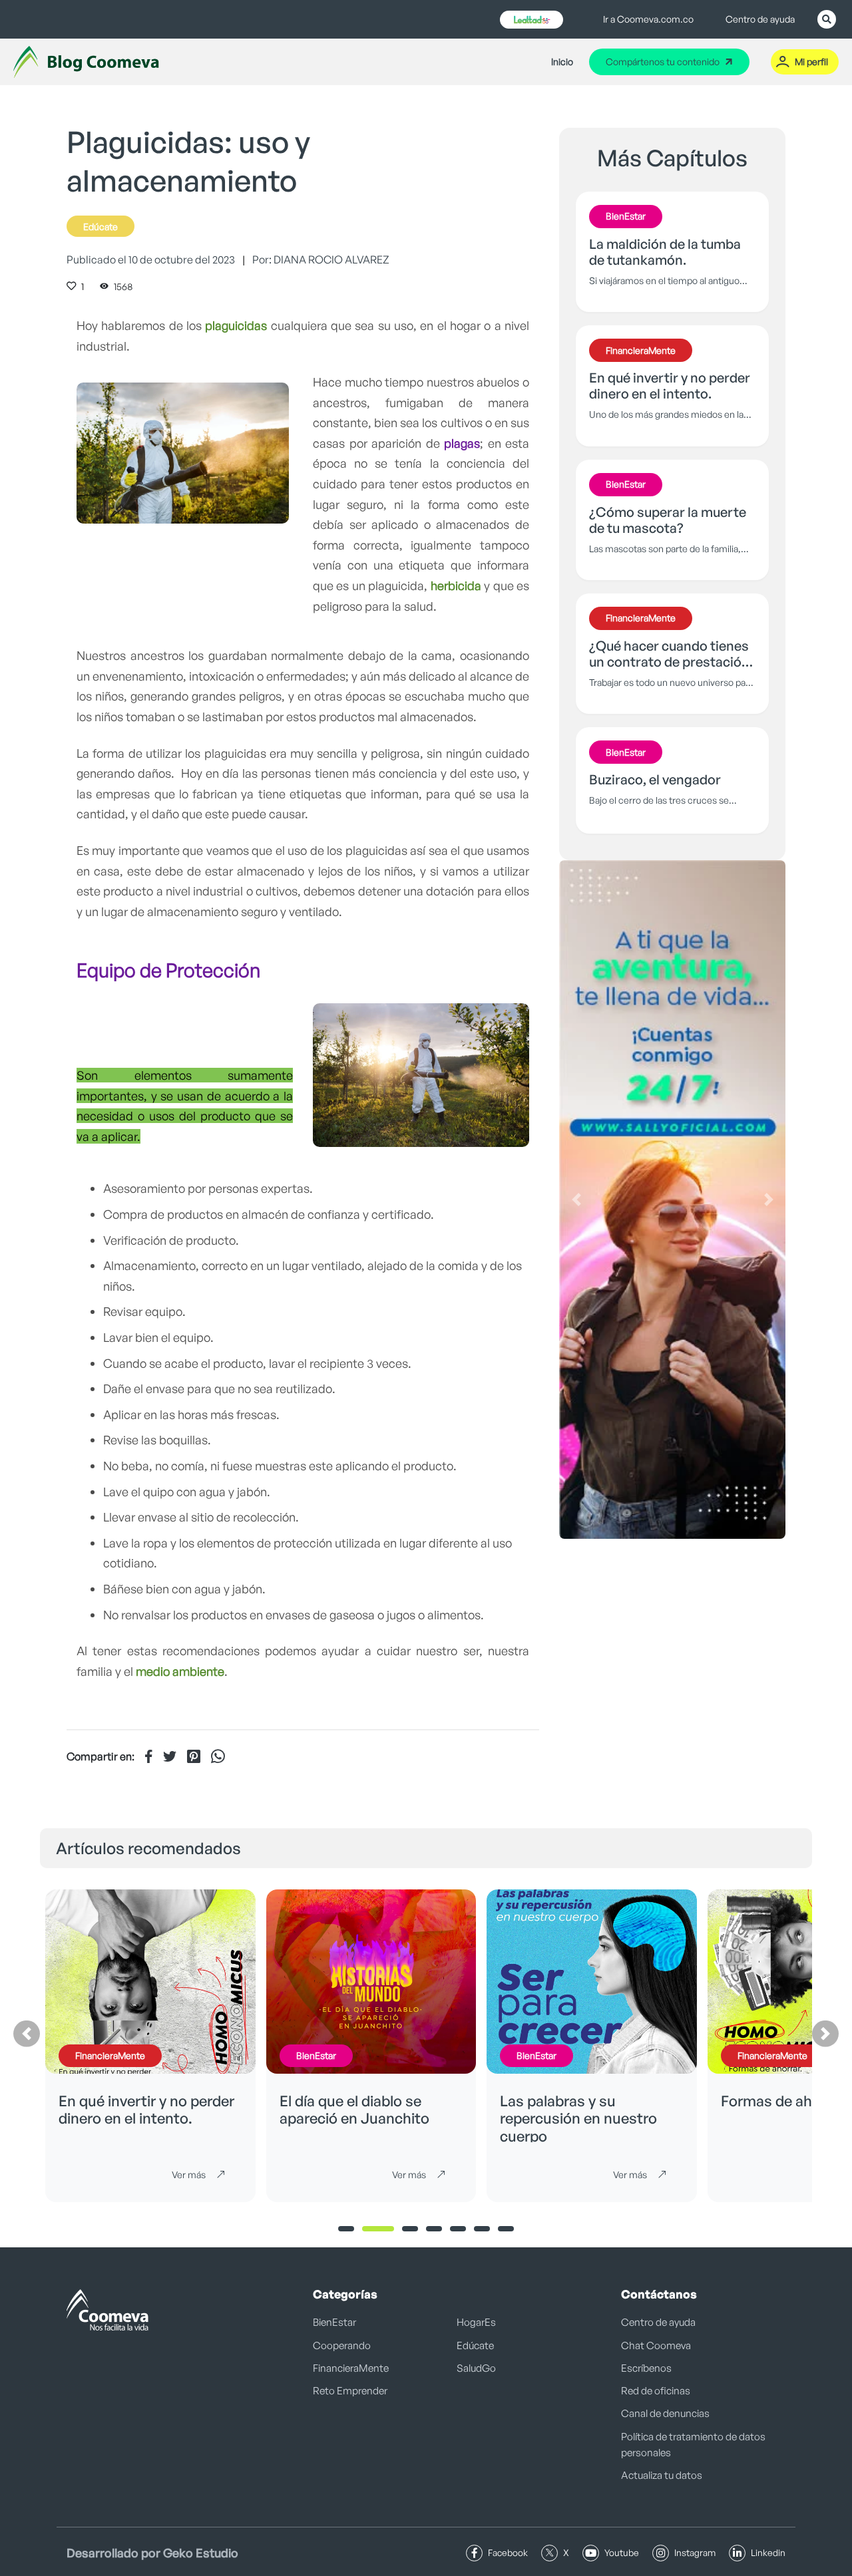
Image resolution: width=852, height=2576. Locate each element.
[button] (576, 1200)
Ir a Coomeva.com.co (648, 19)
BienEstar (334, 2322)
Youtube (622, 2552)
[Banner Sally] (672, 1200)
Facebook (508, 2552)
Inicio (562, 62)
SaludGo (476, 2368)
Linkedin (768, 2552)
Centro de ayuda (760, 19)
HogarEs (476, 2322)
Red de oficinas (656, 2391)
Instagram (695, 2552)
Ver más (189, 2174)
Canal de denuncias (665, 2413)
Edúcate (101, 227)
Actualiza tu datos (662, 2475)
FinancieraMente (351, 2368)
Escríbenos (646, 2368)
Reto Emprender (350, 2391)
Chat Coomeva (656, 2345)
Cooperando (342, 2345)
